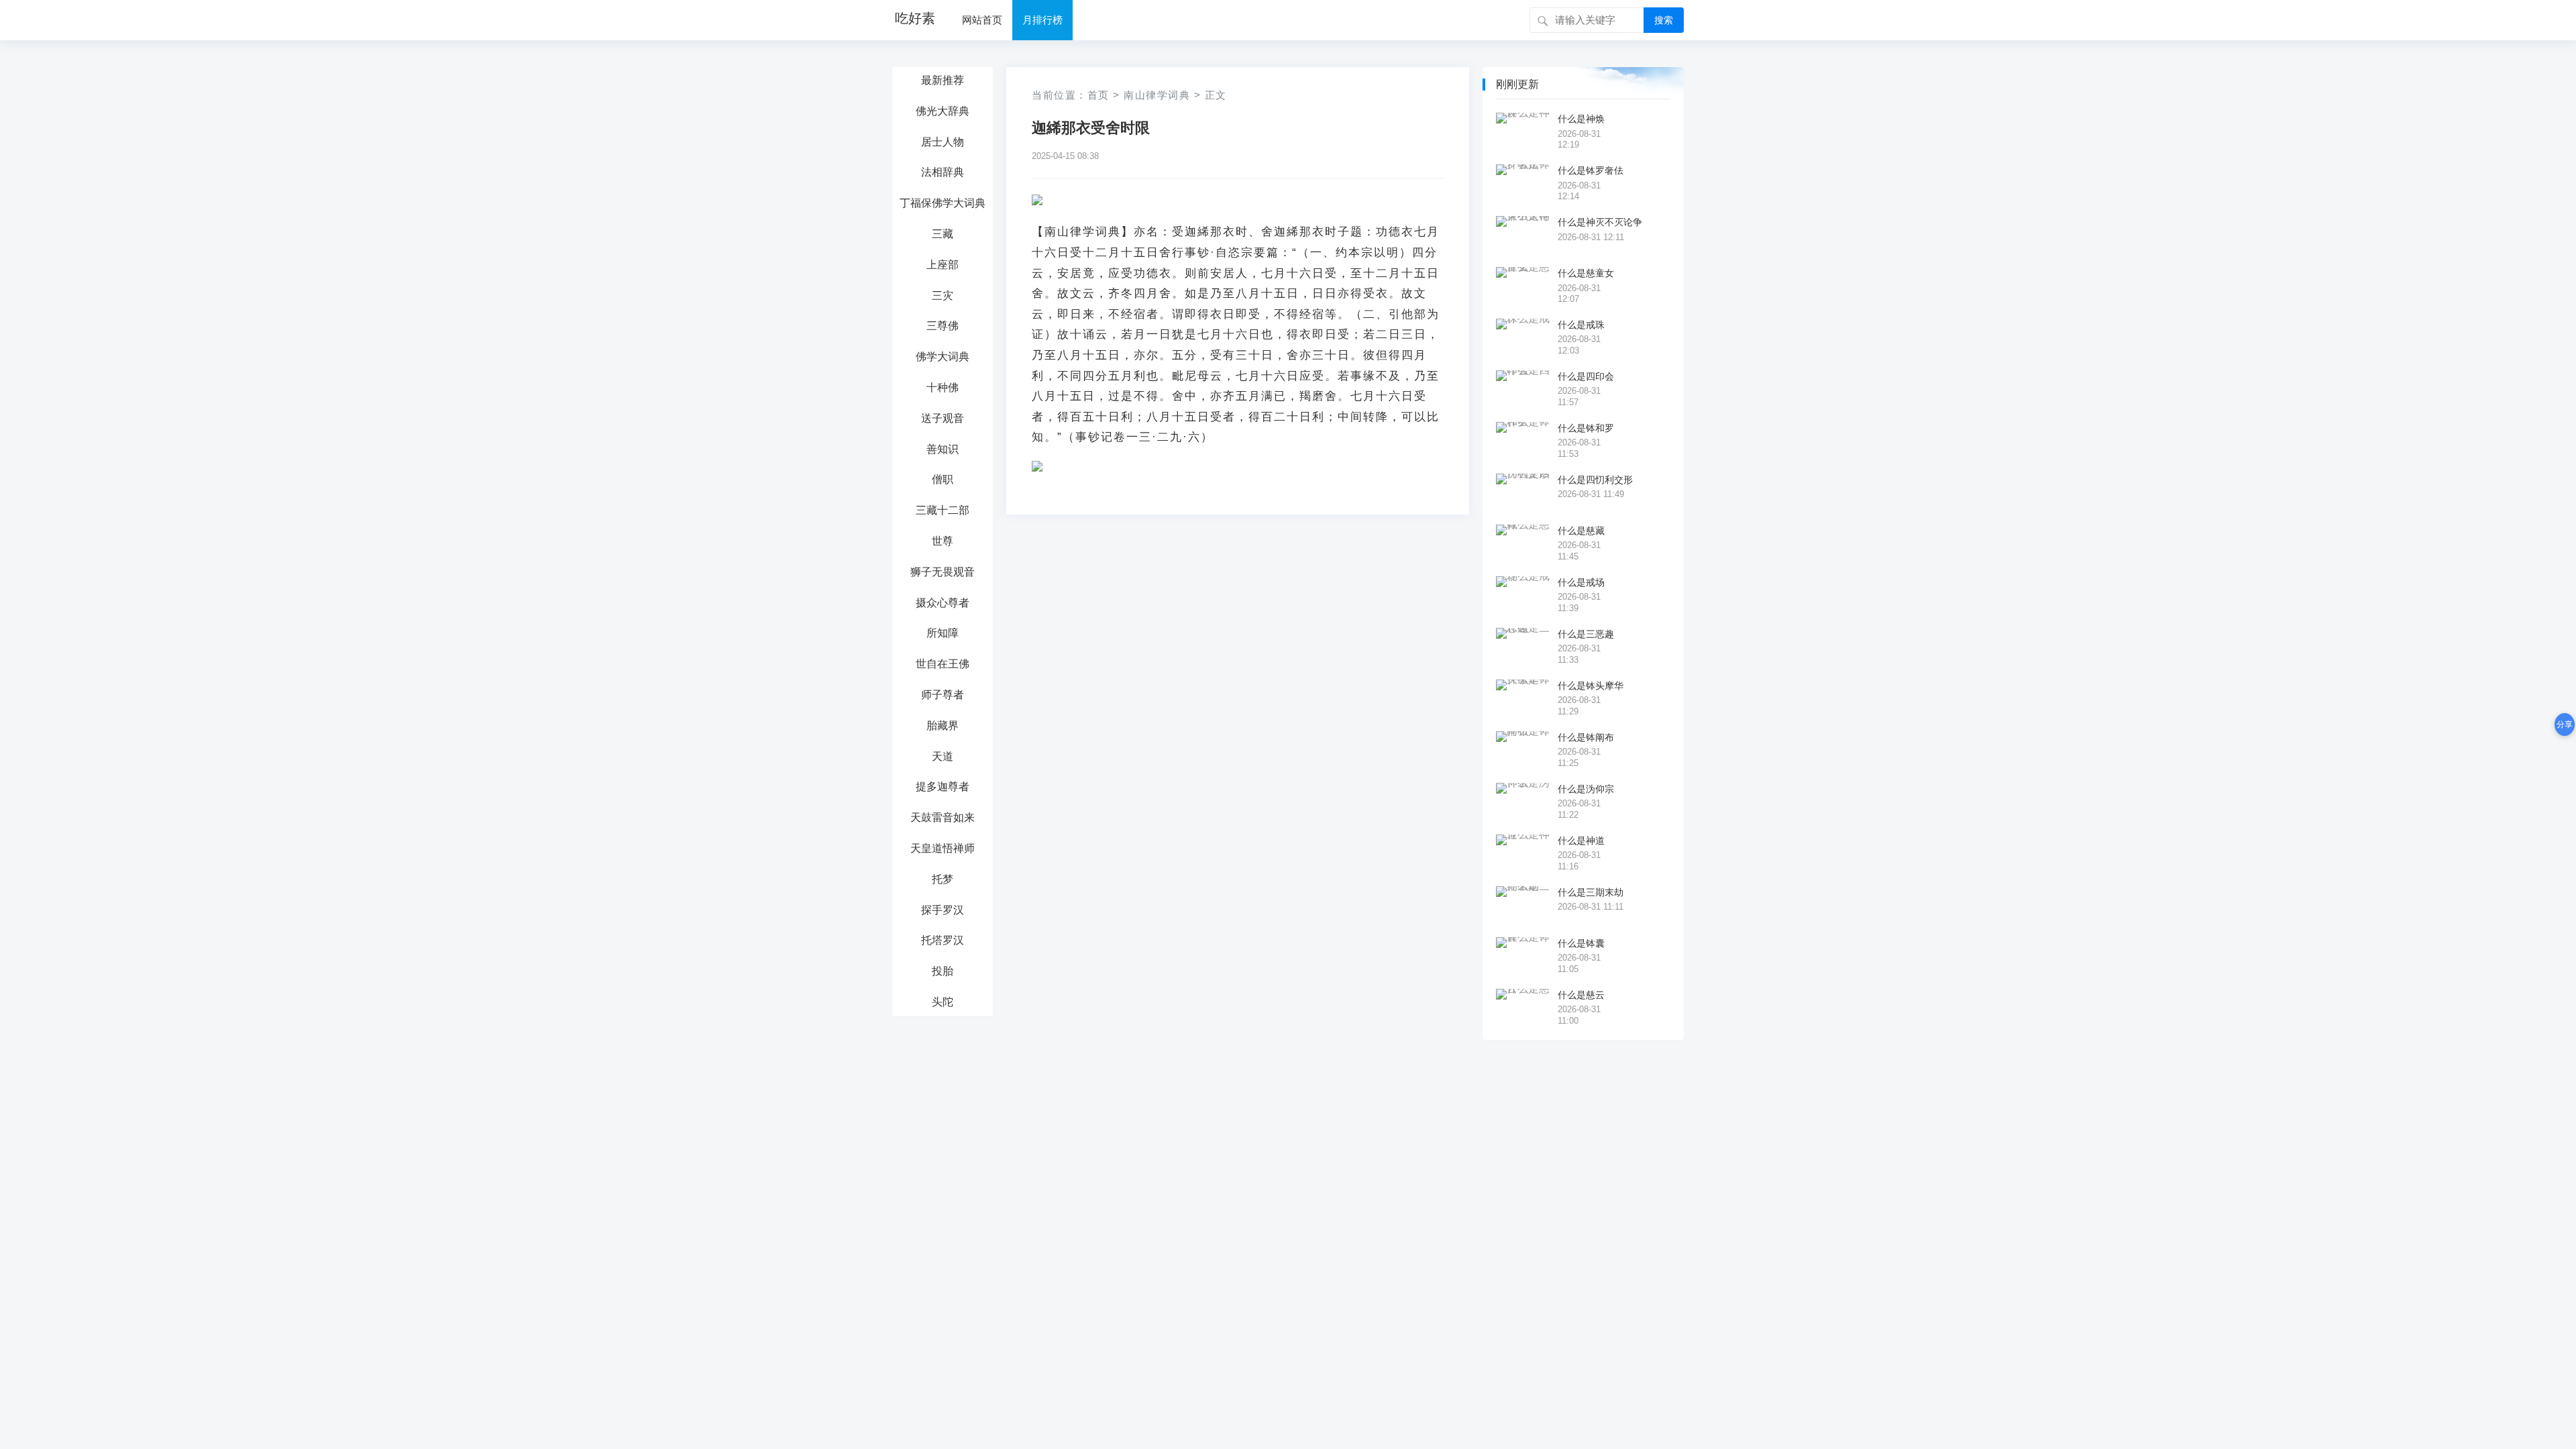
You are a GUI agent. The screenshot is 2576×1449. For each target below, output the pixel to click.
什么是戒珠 (1581, 325)
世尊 (943, 541)
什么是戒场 (1581, 582)
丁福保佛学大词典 (943, 203)
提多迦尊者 (943, 787)
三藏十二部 (943, 510)
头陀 (943, 1002)
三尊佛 (943, 326)
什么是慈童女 (1586, 273)
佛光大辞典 (943, 111)
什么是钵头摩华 (1591, 686)
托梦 (943, 879)
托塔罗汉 (943, 940)
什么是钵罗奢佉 (1591, 170)
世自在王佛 (943, 664)
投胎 (943, 971)
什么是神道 (1581, 841)
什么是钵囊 (1581, 943)
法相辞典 (943, 172)
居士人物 (943, 142)
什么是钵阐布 (1586, 737)
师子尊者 (943, 695)
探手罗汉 (943, 910)
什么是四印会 (1586, 376)
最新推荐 (943, 80)
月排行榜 (1042, 20)
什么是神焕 (1581, 119)
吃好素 (915, 18)
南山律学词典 (1157, 95)
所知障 (943, 633)
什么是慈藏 (1581, 531)
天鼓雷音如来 (943, 817)
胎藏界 (943, 726)
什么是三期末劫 (1591, 892)
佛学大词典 (943, 357)
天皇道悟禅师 (943, 848)
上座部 (943, 265)
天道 (943, 756)
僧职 (943, 479)
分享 (2565, 724)
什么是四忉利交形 (1595, 480)
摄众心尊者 (943, 603)
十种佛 (943, 387)
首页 (1098, 95)
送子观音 (943, 418)
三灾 (943, 296)
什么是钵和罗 (1586, 428)
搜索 (1664, 20)
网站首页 (982, 20)
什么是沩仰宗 (1586, 789)
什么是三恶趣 (1586, 634)
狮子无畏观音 (943, 572)
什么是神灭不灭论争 (1600, 222)
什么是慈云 (1581, 995)
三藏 (943, 234)
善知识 (943, 449)
